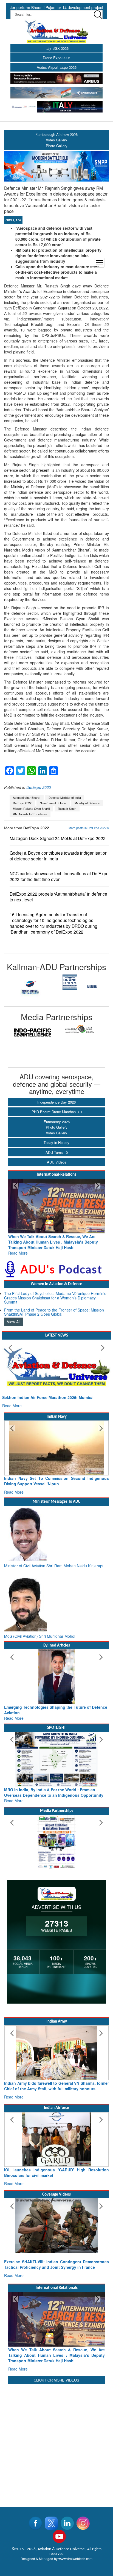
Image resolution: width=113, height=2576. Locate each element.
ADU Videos (57, 1162)
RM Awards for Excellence (30, 814)
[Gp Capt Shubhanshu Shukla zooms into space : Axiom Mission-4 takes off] (56, 2220)
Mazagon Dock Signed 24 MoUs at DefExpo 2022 (58, 838)
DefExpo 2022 (39, 787)
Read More (18, 1247)
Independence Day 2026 (56, 1102)
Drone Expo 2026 (56, 58)
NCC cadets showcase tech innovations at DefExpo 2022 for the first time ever (59, 876)
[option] (30, 982)
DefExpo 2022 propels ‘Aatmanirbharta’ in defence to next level (58, 897)
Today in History (56, 1142)
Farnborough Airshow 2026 (56, 134)
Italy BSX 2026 (56, 48)
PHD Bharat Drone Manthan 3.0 (57, 1112)
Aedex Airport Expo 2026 (57, 67)
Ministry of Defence (87, 803)
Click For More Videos (56, 2369)
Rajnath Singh (67, 809)
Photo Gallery (57, 1127)
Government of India (53, 803)
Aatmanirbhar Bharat (27, 798)
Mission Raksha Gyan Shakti (31, 809)
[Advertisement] (56, 2431)
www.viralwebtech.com (75, 2548)
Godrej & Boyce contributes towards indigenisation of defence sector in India (59, 856)
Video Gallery (56, 1133)
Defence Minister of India (65, 798)
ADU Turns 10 (57, 1152)
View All (14, 1316)
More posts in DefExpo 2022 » (89, 828)
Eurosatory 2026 (57, 1122)
